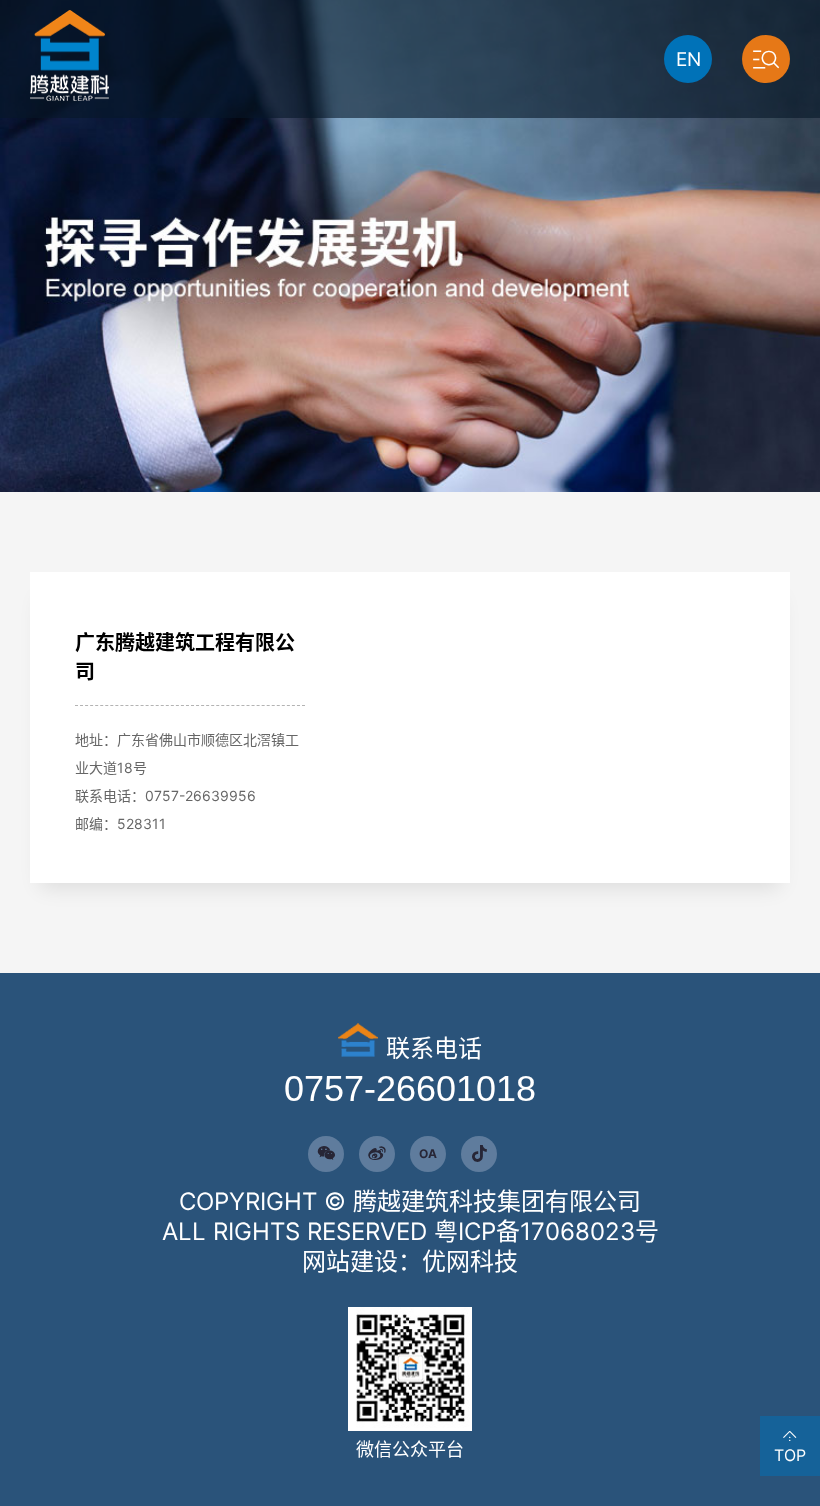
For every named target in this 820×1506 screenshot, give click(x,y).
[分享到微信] (326, 1154)
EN (688, 59)
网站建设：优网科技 (410, 1261)
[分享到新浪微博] (377, 1154)
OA (428, 1153)
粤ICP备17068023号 (546, 1231)
